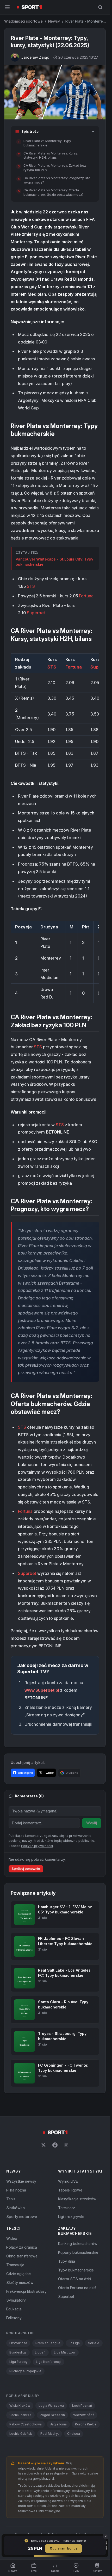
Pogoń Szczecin (52, 2415)
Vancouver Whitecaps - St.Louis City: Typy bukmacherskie (54, 562)
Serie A (94, 2343)
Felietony (14, 2318)
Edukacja (14, 2309)
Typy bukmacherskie (76, 2270)
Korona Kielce (86, 2424)
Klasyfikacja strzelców (77, 2199)
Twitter (49, 1773)
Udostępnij (25, 1773)
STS (31, 586)
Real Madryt (50, 2434)
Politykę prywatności (37, 1846)
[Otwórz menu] (7, 7)
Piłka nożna (16, 2190)
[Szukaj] (100, 7)
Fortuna (86, 596)
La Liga (74, 2343)
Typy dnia (67, 2261)
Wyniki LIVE (68, 2181)
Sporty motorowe (22, 2217)
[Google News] (66, 2145)
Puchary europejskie (25, 2371)
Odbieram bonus (64, 2548)
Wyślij (92, 1823)
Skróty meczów (20, 2282)
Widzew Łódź (84, 2415)
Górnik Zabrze (20, 2415)
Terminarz (67, 2208)
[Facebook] (55, 2145)
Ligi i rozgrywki (71, 2217)
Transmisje (15, 2265)
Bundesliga (18, 2352)
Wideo (12, 2238)
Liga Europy (18, 2362)
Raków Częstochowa (26, 2424)
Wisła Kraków (20, 2406)
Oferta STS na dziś (74, 2279)
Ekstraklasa (18, 2343)
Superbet (36, 613)
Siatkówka (15, 2208)
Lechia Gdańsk (21, 2434)
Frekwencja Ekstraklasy (26, 2291)
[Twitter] (43, 2145)
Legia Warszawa (51, 2406)
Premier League (48, 2343)
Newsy (54, 21)
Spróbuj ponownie (26, 1869)
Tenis (11, 2199)
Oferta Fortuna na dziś (77, 2288)
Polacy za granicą (22, 2247)
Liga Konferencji (49, 2362)
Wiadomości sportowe (23, 21)
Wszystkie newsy (21, 2181)
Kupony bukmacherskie (78, 2252)
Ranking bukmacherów (78, 2244)
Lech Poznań (82, 2406)
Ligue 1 (40, 2352)
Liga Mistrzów (65, 2352)
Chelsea (74, 2434)
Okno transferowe (22, 2256)
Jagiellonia (58, 2424)
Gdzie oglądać (18, 2274)
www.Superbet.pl (42, 1690)
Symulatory (16, 2300)
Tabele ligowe (70, 2190)
